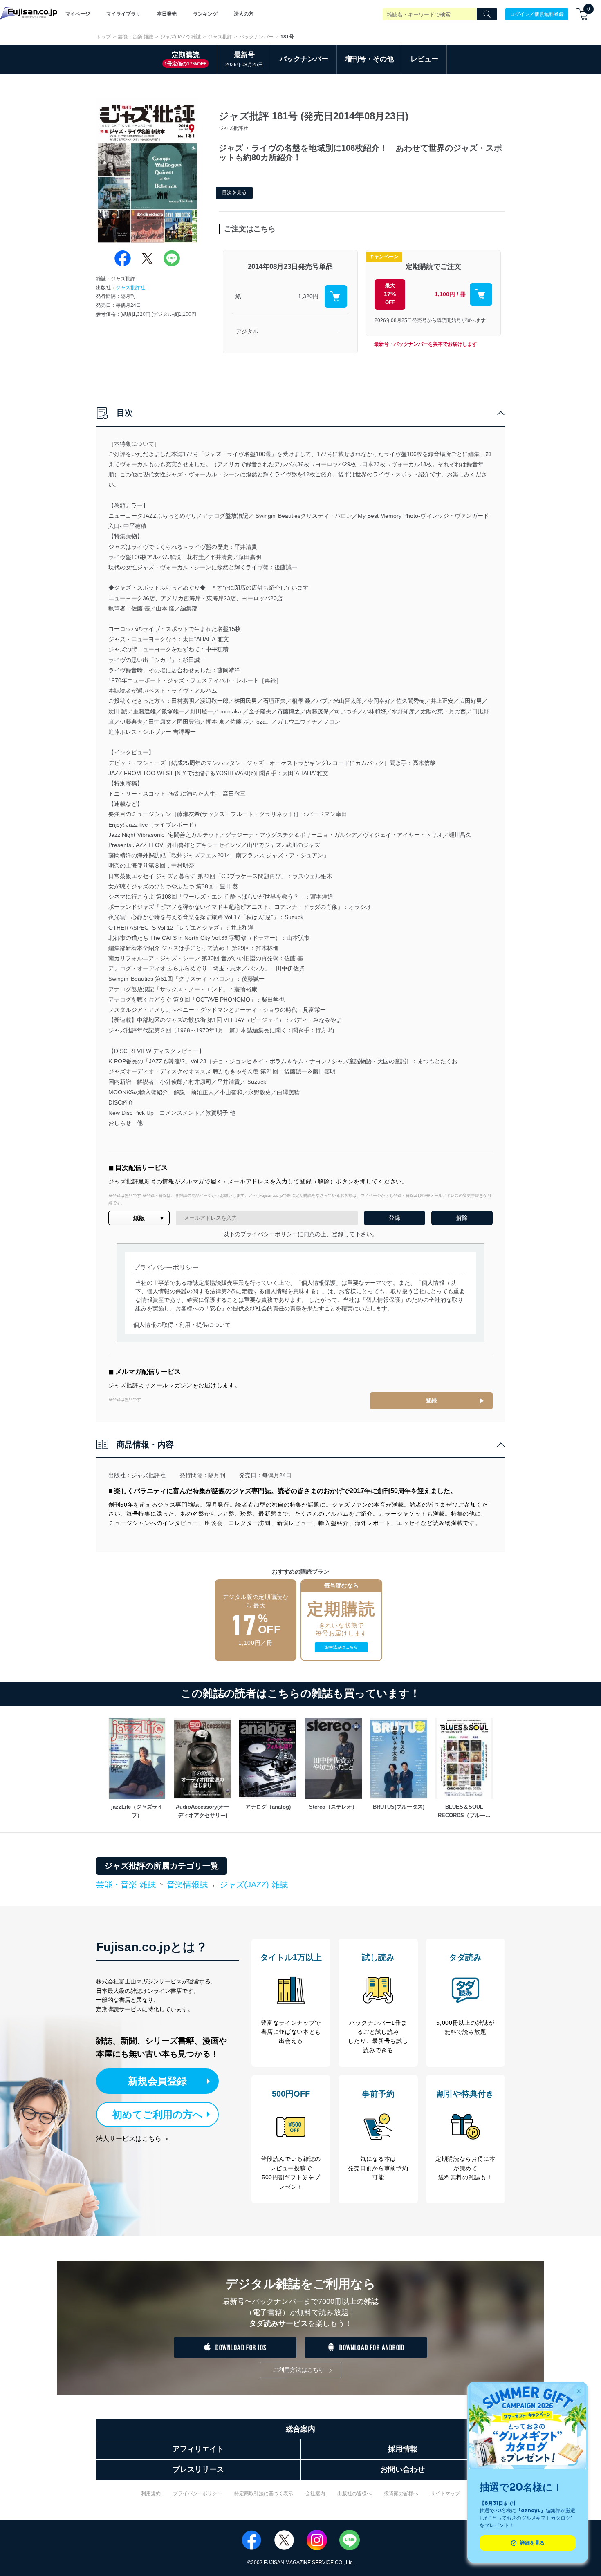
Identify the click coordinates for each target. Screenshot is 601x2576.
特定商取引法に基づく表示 (264, 2493)
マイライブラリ (123, 14)
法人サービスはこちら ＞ (133, 2139)
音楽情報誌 (187, 1885)
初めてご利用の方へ (158, 2114)
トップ (103, 37)
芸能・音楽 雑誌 (136, 37)
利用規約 (151, 2493)
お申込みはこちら (341, 1647)
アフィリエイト (198, 2449)
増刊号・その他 (369, 59)
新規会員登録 (157, 2081)
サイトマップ (445, 2493)
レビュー (424, 59)
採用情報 (403, 2449)
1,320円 (308, 296)
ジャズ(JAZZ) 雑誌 (181, 37)
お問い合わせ (403, 2469)
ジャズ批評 (220, 37)
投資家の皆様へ (401, 2493)
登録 (431, 1400)
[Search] (487, 14)
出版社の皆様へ (354, 2493)
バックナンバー (256, 37)
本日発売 (167, 14)
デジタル (247, 331)
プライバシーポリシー (197, 2493)
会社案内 (315, 2493)
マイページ (78, 14)
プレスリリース (198, 2469)
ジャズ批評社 (130, 288)
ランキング (205, 14)
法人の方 (244, 14)
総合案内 (300, 2429)
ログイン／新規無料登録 (537, 14)
